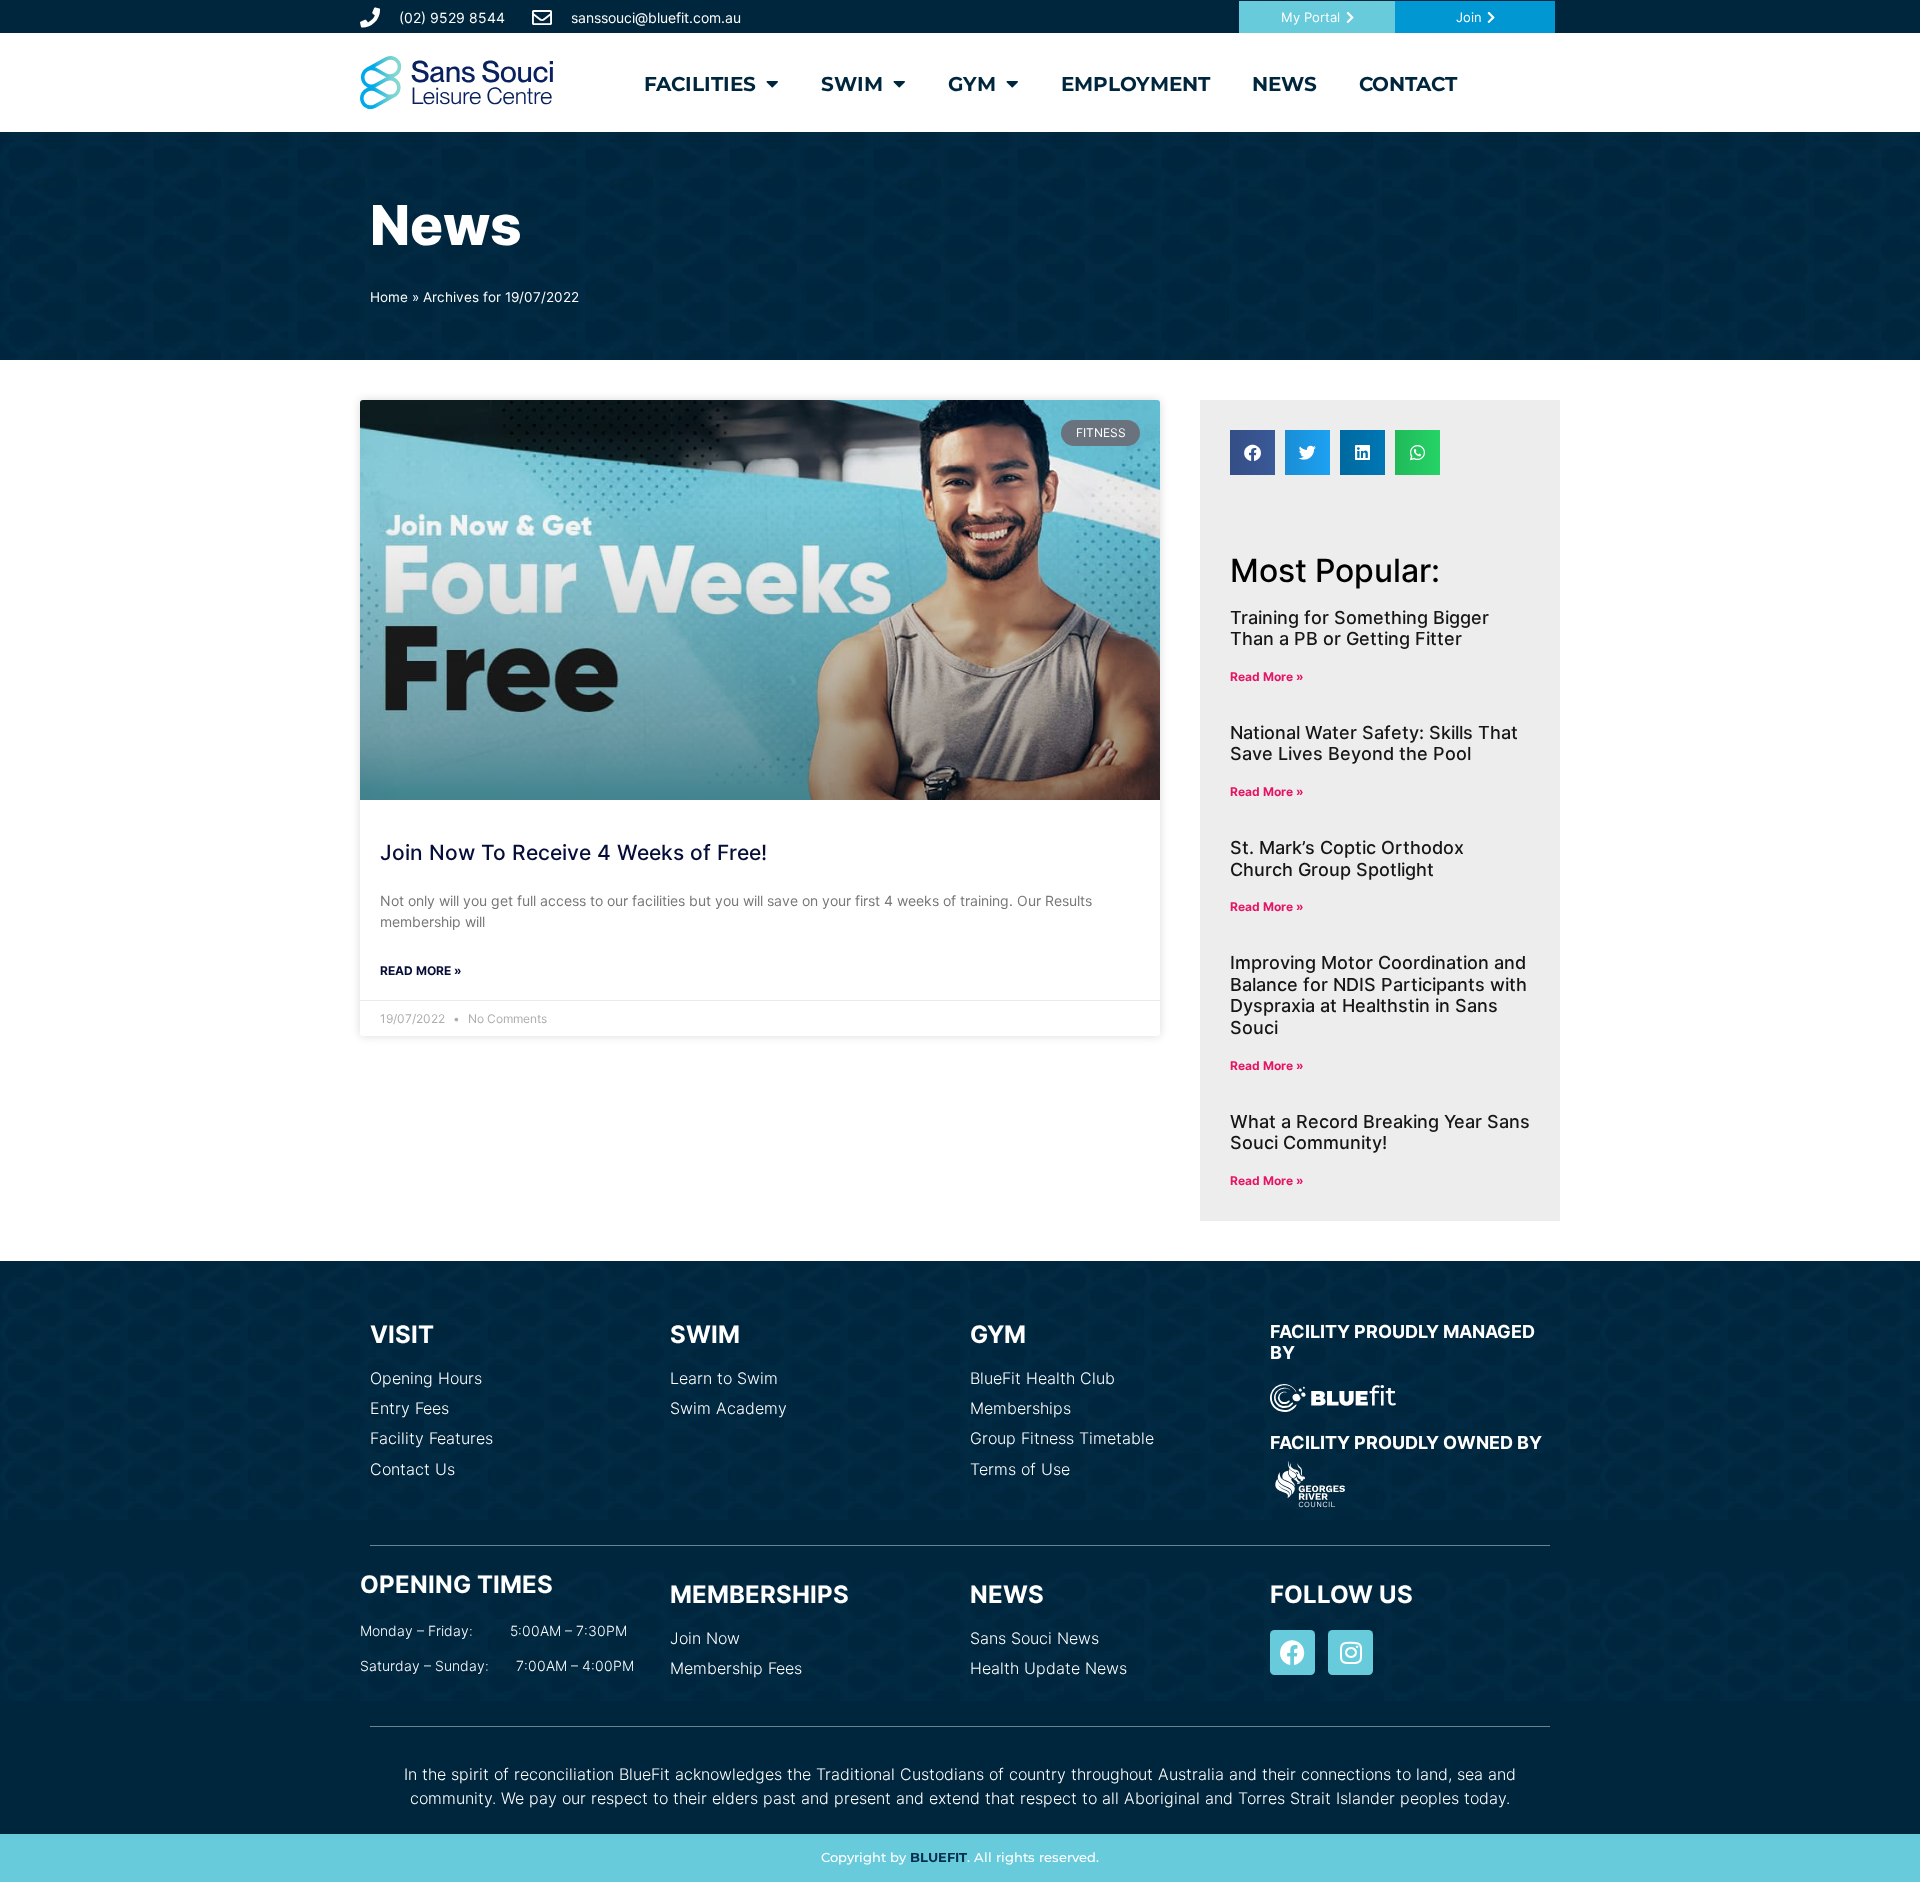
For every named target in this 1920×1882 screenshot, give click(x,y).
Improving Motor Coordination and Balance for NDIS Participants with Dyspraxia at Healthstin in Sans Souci (1378, 995)
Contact (1408, 84)
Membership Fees (736, 1668)
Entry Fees (409, 1408)
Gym (972, 84)
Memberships (1020, 1408)
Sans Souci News (1034, 1638)
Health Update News (1048, 1668)
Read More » (421, 970)
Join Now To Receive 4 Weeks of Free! (573, 852)
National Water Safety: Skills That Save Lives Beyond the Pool (1374, 743)
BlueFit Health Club (1042, 1378)
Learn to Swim (724, 1378)
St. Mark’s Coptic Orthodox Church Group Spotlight (1347, 858)
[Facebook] (1292, 1652)
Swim (852, 84)
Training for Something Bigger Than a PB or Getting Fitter (1359, 628)
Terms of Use (1020, 1469)
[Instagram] (1350, 1652)
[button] (1252, 452)
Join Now (705, 1638)
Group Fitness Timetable (1062, 1438)
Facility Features (431, 1438)
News (1284, 84)
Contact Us (412, 1469)
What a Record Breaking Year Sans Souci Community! (1380, 1132)
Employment (1135, 84)
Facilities (700, 84)
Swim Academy (728, 1408)
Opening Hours (426, 1378)
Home (389, 297)
